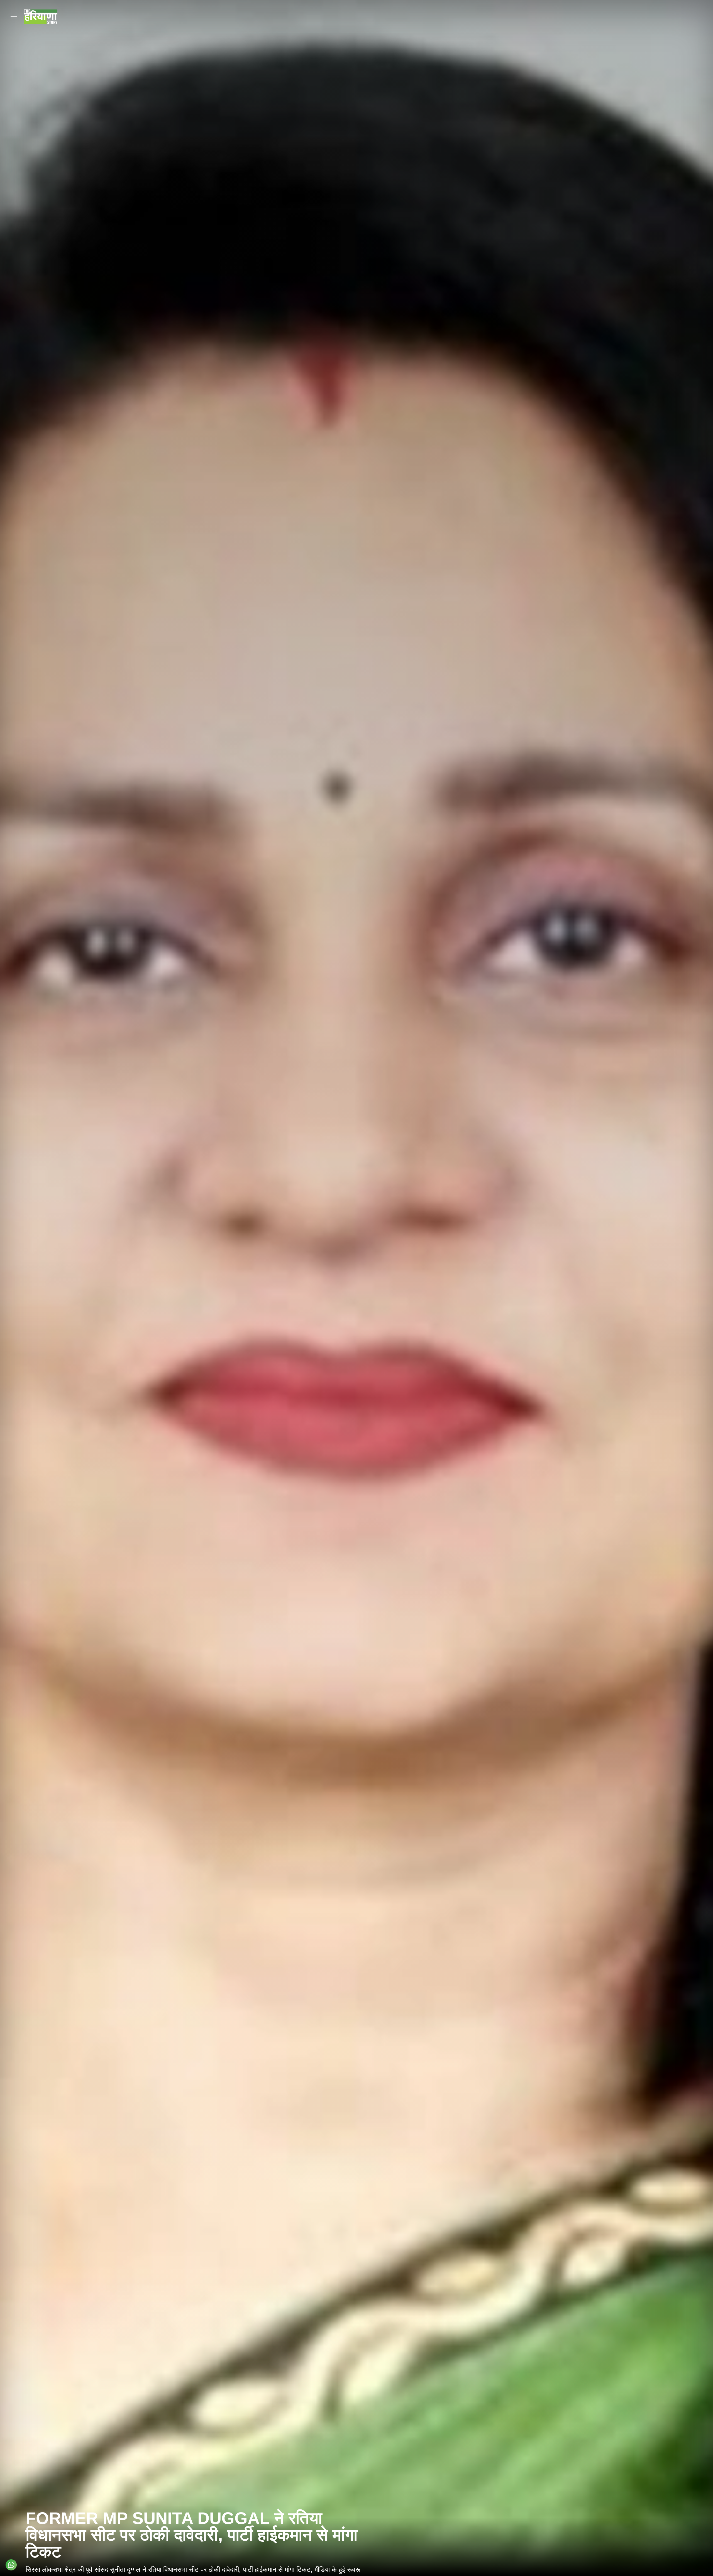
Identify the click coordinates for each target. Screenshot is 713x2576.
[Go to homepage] (41, 17)
